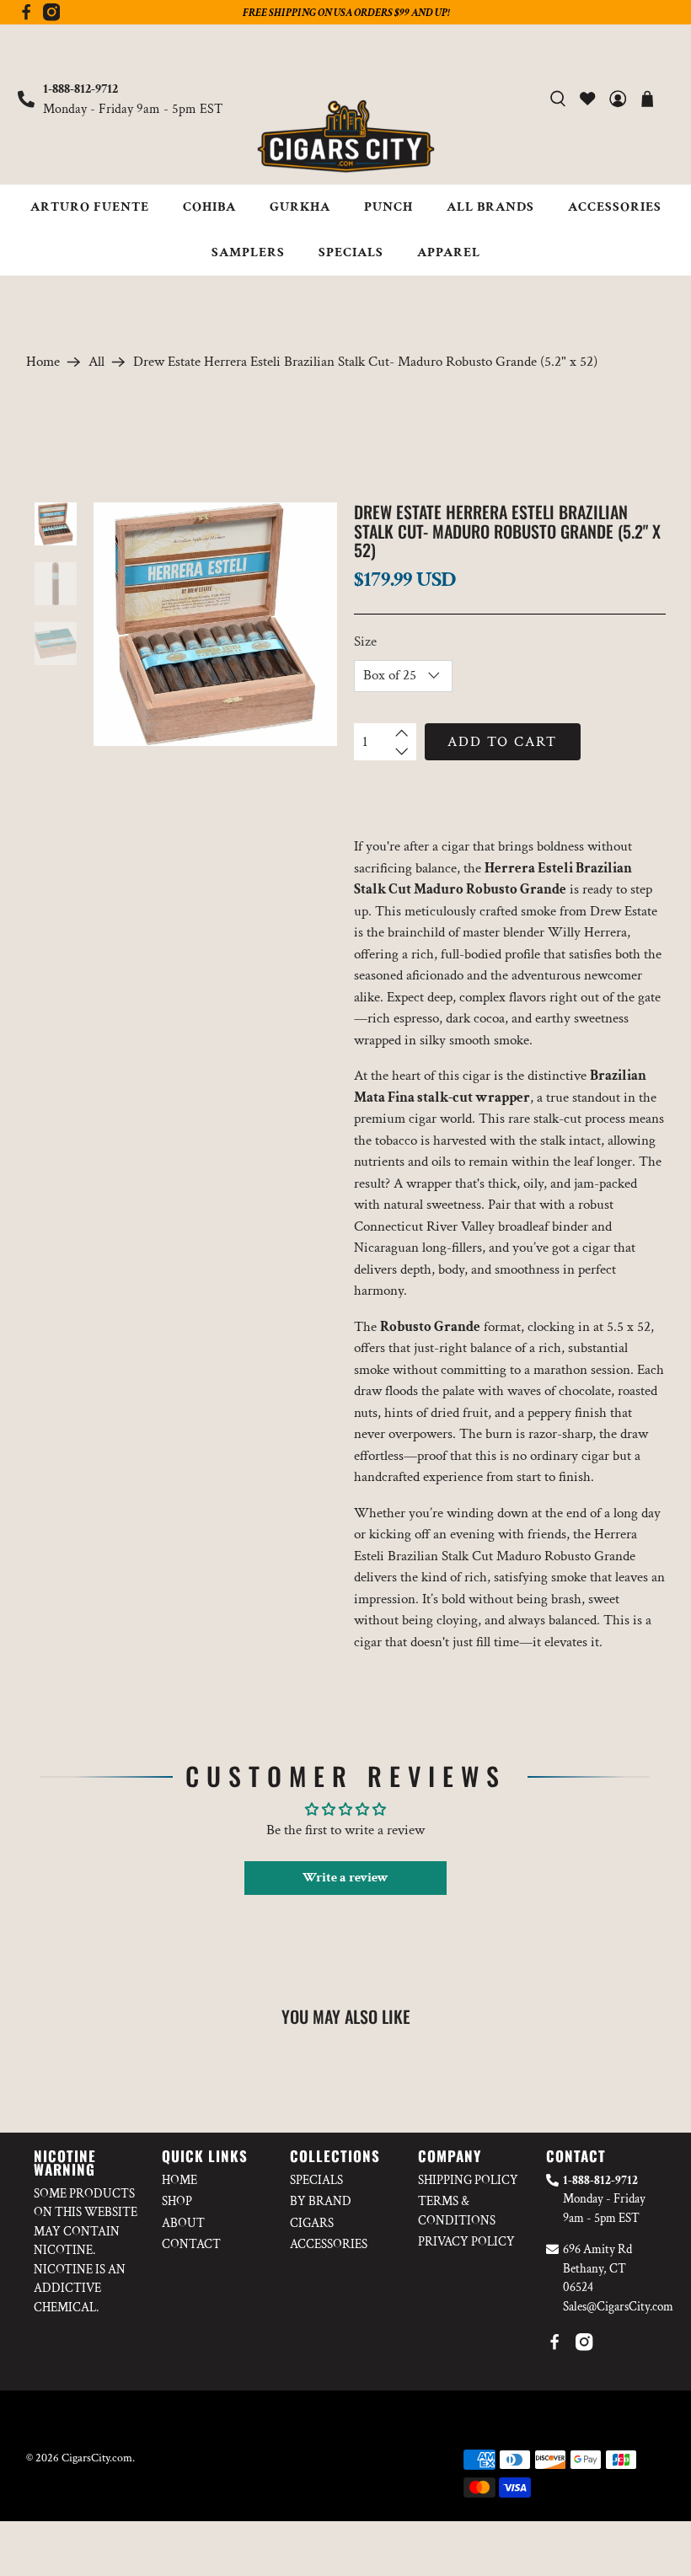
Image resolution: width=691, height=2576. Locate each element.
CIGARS (312, 2223)
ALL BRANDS (490, 207)
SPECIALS (351, 252)
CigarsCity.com (97, 2458)
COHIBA (209, 207)
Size (365, 641)
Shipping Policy (468, 2180)
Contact (191, 2244)
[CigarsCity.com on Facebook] (26, 17)
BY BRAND (321, 2201)
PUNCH (388, 207)
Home (43, 362)
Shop (177, 2201)
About (183, 2223)
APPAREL (449, 252)
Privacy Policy (466, 2242)
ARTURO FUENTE (90, 207)
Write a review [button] (345, 1878)
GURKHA (300, 207)
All (96, 362)
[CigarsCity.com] (345, 137)
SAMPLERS (248, 252)
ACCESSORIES (615, 207)
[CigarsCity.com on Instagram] (51, 17)
